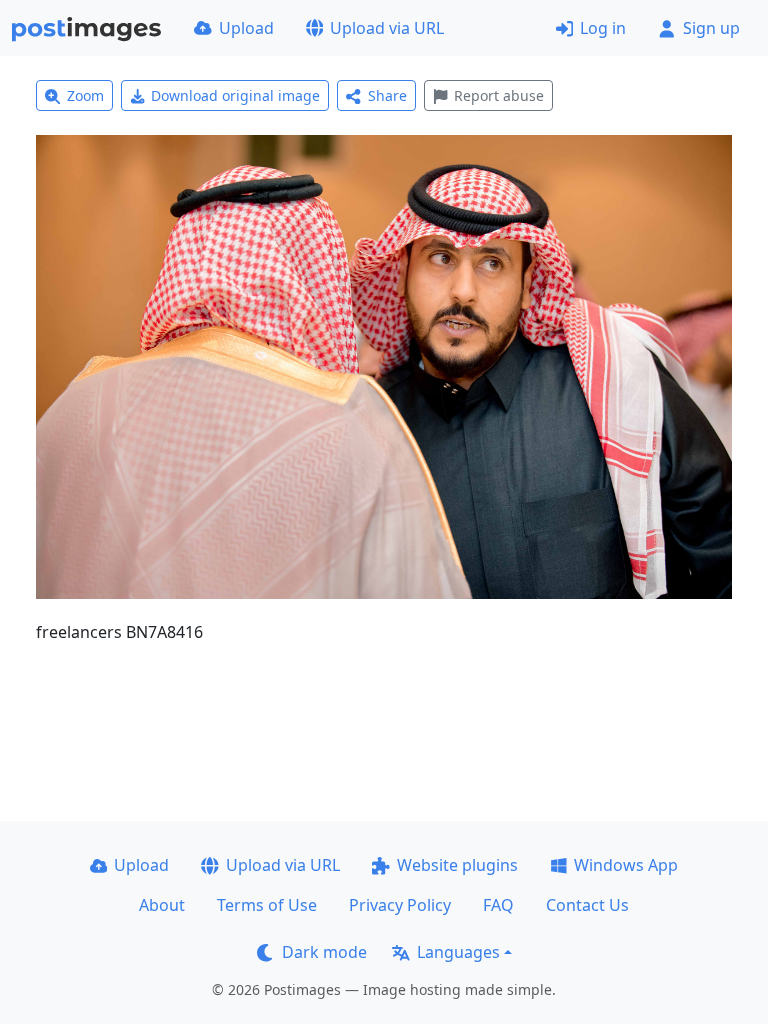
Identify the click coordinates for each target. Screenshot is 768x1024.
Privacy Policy (400, 905)
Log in (603, 28)
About (162, 905)
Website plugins (457, 865)
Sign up (711, 28)
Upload (246, 28)
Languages (458, 952)
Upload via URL (387, 28)
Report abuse (499, 95)
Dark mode (324, 952)
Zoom (85, 95)
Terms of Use (267, 905)
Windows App (626, 865)
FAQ (498, 905)
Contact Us (587, 905)
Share (387, 95)
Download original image (235, 95)
